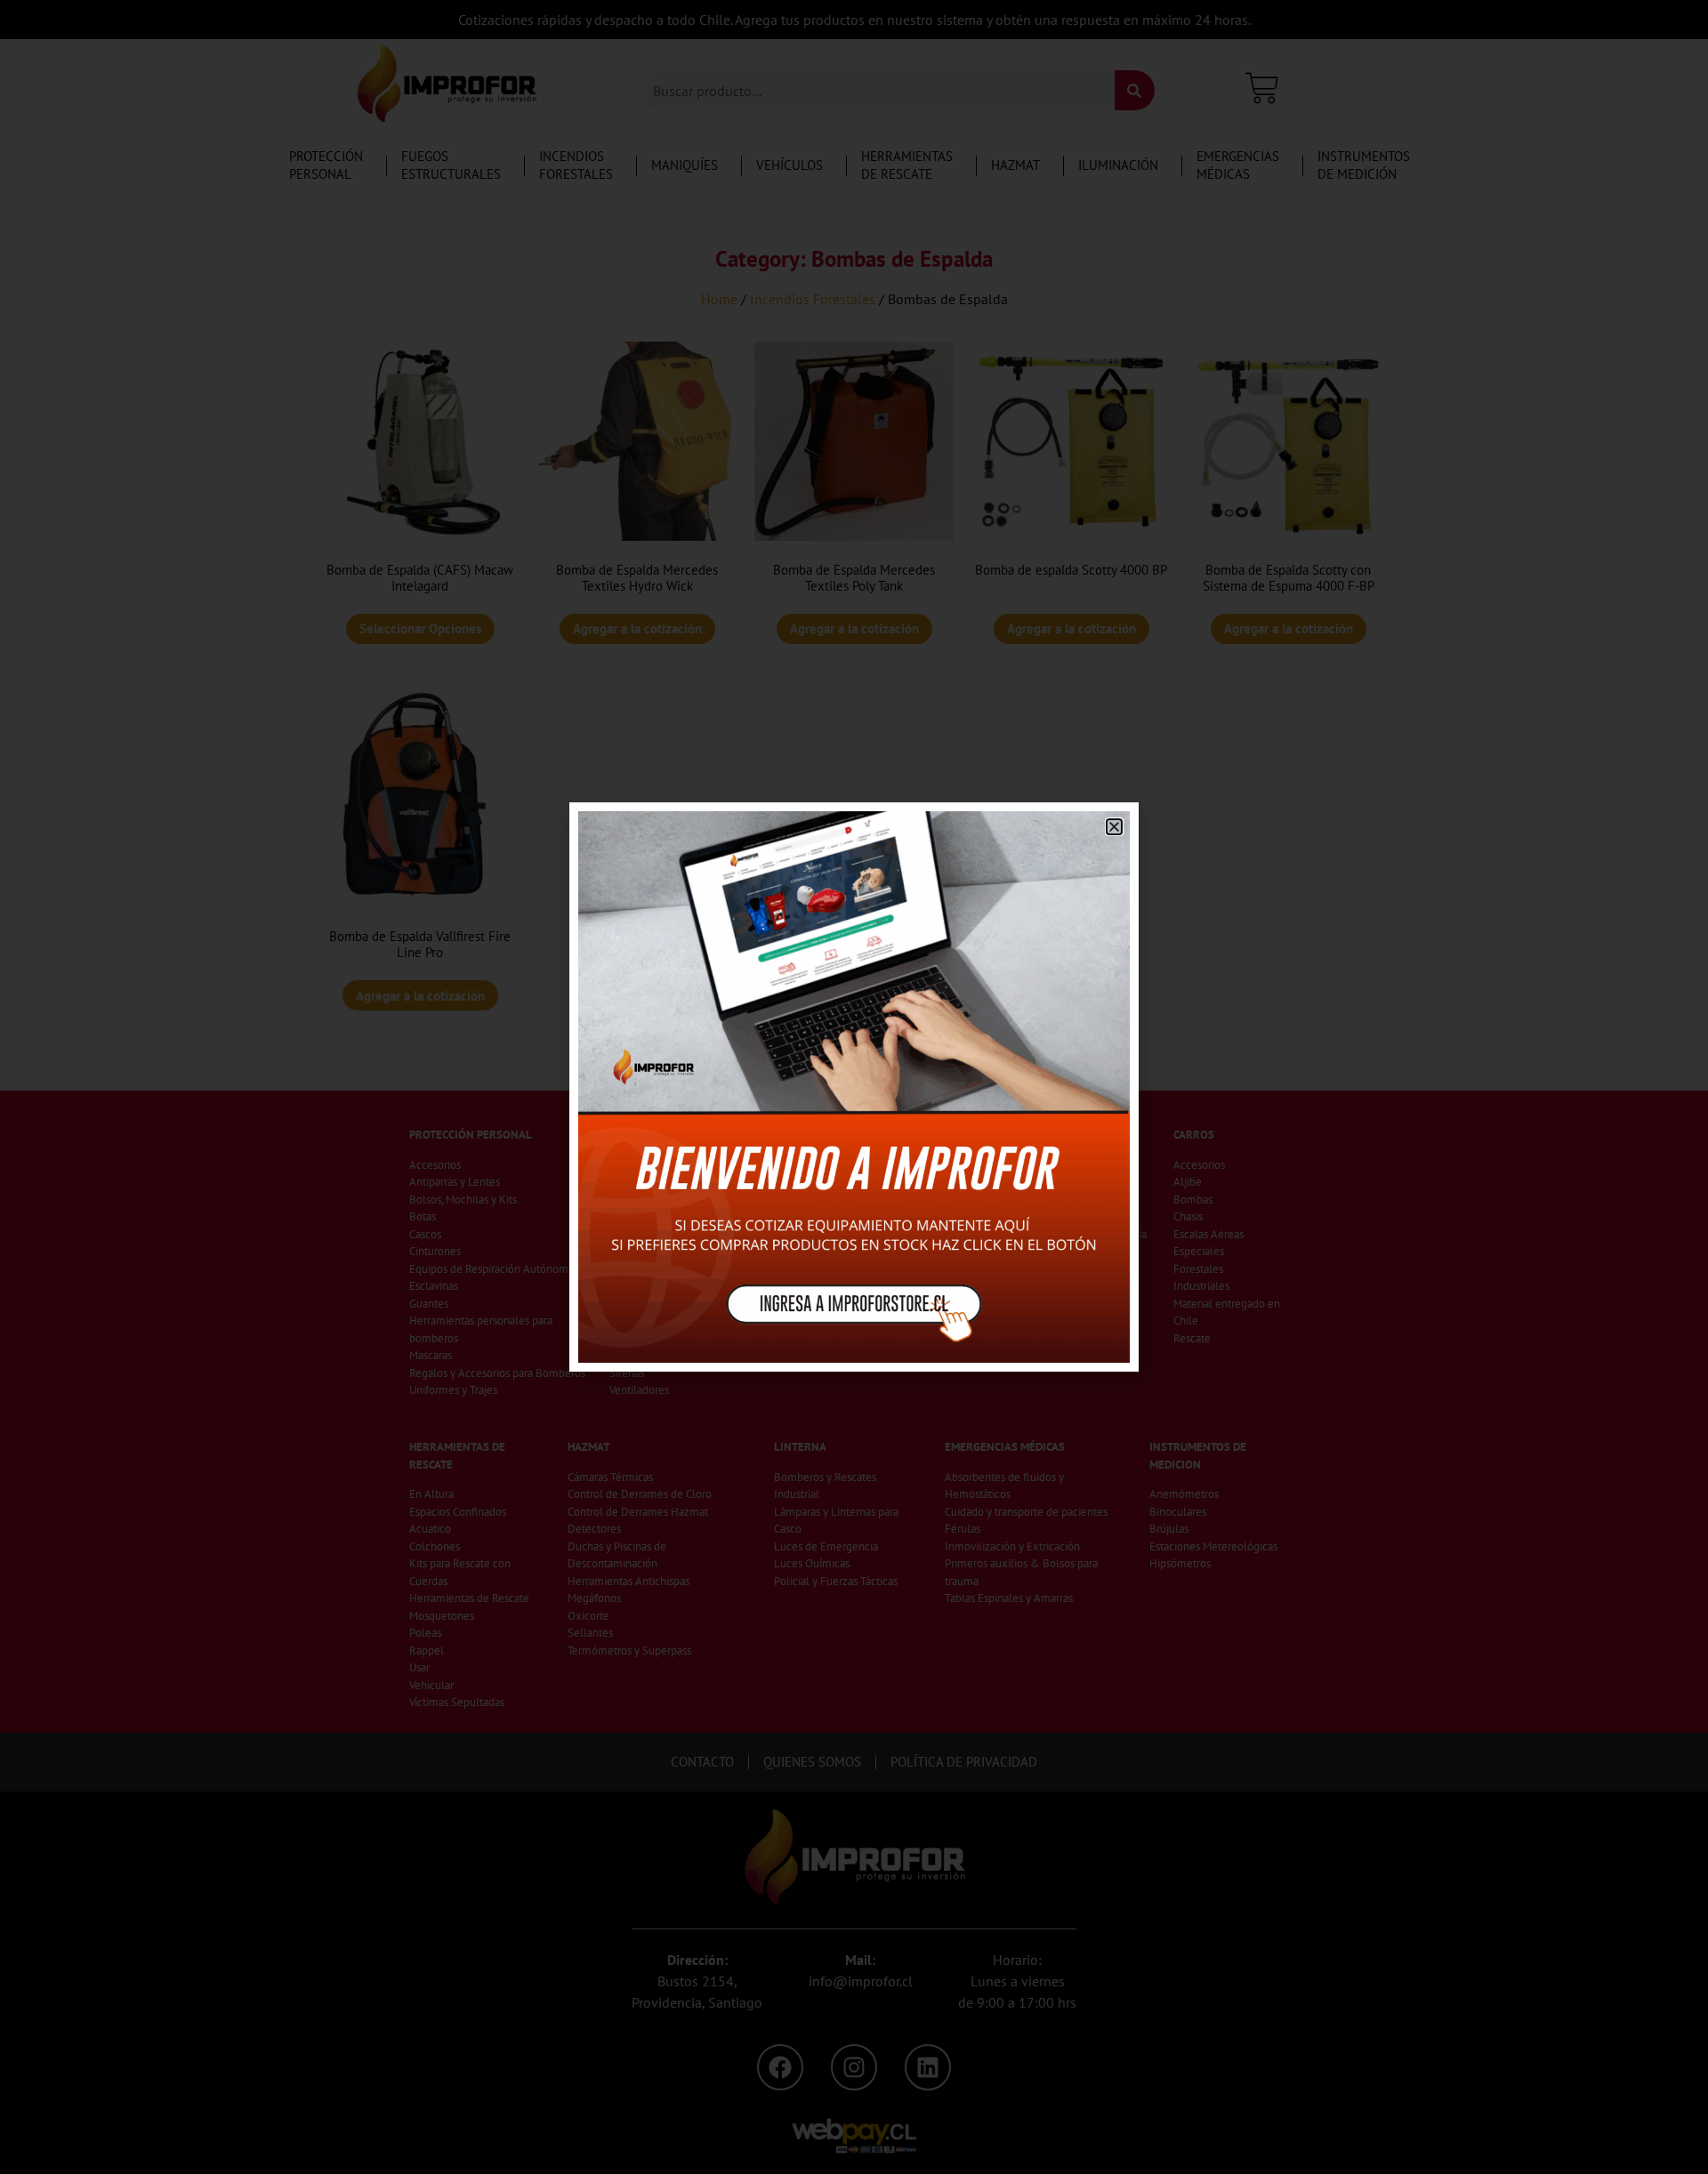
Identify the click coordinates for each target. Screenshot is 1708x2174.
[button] (1114, 827)
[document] (854, 1087)
